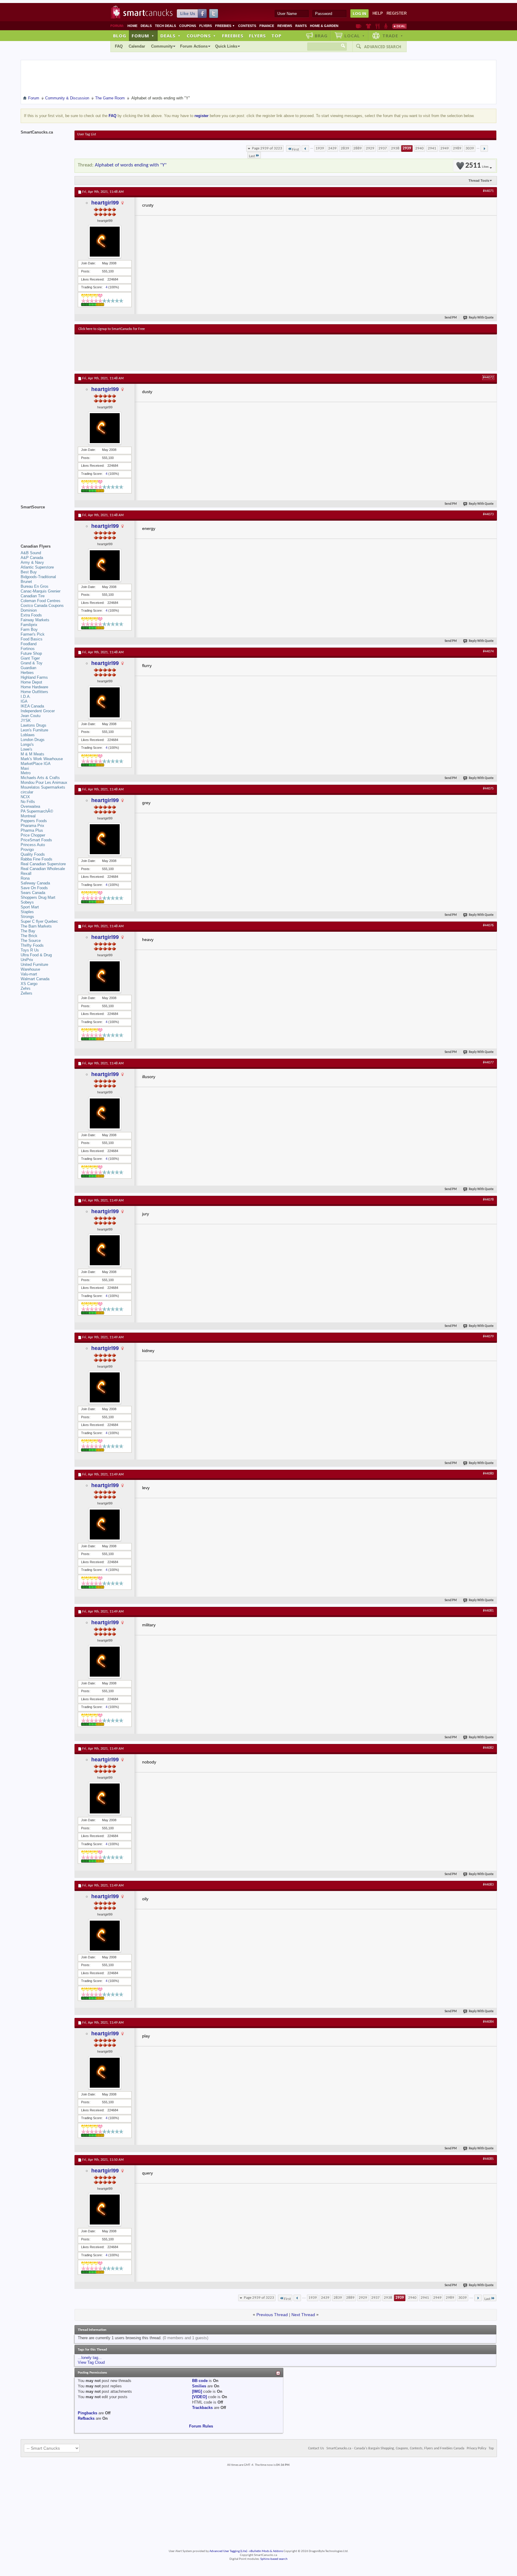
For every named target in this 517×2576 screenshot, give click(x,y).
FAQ (119, 46)
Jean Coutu (31, 716)
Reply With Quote (481, 318)
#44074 (488, 651)
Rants (301, 26)
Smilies (199, 2386)
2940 (419, 148)
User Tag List (87, 134)
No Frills (28, 802)
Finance (267, 26)
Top (276, 36)
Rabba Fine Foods (37, 859)
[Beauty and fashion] (368, 26)
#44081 (488, 1611)
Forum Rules (201, 2426)
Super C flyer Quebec (39, 921)
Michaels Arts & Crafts (40, 778)
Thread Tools (479, 181)
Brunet (26, 582)
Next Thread (303, 2315)
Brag (321, 36)
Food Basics (32, 639)
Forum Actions (194, 46)
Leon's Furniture (34, 730)
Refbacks (86, 2418)
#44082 (488, 1748)
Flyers (206, 26)
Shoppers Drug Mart (38, 897)
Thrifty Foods (32, 945)
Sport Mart (30, 907)
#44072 (488, 378)
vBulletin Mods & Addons (266, 2551)
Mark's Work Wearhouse (42, 759)
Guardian (28, 668)
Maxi (25, 768)
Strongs (27, 917)
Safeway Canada (35, 883)
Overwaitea (30, 806)
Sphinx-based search (274, 2559)
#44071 (488, 191)
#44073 (488, 514)
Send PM (451, 318)
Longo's (27, 744)
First (295, 150)
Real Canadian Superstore (43, 864)
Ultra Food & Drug (36, 955)
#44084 (488, 2022)
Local (355, 36)
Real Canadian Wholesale (43, 869)
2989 (457, 148)
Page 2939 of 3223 (267, 148)
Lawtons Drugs (34, 725)
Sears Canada (33, 893)
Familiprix (29, 625)
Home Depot (31, 682)
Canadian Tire (33, 596)
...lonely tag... (90, 2358)
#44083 (488, 1885)
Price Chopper (33, 835)
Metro (26, 773)
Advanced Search (383, 47)
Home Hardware (34, 687)
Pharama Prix (32, 826)
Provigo (27, 850)
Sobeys (27, 902)
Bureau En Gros (35, 586)
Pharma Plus (32, 830)
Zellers (26, 993)
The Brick (29, 936)
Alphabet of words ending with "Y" (131, 165)
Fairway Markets (35, 620)
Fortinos (28, 649)
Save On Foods (34, 888)
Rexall (26, 873)
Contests (247, 26)
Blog (120, 36)
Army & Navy (32, 562)
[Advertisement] (188, 352)
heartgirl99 (105, 203)
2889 (358, 148)
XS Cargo (29, 984)
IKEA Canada (32, 706)
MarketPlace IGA (36, 764)
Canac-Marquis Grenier (41, 591)
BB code (200, 2381)
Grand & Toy (32, 663)
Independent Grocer (38, 711)
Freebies (225, 26)
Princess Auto (33, 845)
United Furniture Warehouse (34, 967)
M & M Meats (32, 754)
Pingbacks (88, 2413)
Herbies (27, 673)
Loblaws (28, 735)
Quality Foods (33, 854)
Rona (25, 878)
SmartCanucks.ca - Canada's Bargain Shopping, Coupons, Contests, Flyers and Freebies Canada (395, 2448)
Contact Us (316, 2448)
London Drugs (33, 740)
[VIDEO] (199, 2397)
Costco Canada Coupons (42, 606)
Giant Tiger (30, 658)
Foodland (29, 644)
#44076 (488, 925)
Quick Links (226, 46)
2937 (383, 148)
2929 (370, 148)
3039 (470, 148)
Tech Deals (165, 26)
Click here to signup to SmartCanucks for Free (112, 329)
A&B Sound (31, 553)
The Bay (28, 931)
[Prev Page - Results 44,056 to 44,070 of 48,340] (305, 149)
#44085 (488, 2159)
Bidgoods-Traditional (38, 577)
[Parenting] (386, 26)
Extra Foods (31, 615)
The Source (31, 941)
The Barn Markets (36, 926)
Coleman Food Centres (41, 601)
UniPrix (27, 960)
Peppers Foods (34, 821)
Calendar (137, 46)
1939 (320, 148)
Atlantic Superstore (37, 567)
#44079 (488, 1337)
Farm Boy (29, 629)
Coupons (188, 26)
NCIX (25, 797)
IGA (24, 701)
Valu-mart (29, 974)
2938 (395, 148)
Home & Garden (324, 26)
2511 (477, 166)
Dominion (29, 610)
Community (162, 46)
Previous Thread (272, 2315)
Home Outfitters (34, 692)
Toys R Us (30, 950)
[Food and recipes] (377, 26)
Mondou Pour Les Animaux (44, 782)
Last (252, 156)
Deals (146, 26)
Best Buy (29, 572)
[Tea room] (359, 26)
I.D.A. (26, 697)
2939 (407, 148)
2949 (445, 148)
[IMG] (197, 2391)
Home (132, 26)
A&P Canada (32, 558)
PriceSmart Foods (36, 840)
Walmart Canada (35, 979)
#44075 (488, 789)
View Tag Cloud (91, 2362)
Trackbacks (202, 2408)
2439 (332, 148)
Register (397, 13)
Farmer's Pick (33, 634)
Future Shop (31, 653)
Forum (143, 36)
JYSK (26, 720)
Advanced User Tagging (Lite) (228, 2551)
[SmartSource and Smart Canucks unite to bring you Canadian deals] (45, 520)
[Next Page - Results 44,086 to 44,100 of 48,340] (484, 149)
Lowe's (26, 749)
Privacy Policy (476, 2448)
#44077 (488, 1063)
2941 (432, 148)
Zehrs (26, 988)
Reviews (285, 26)
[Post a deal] (399, 26)
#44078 (488, 1200)
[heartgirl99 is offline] (105, 242)
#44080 (488, 1474)
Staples (27, 912)
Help (378, 13)
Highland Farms (34, 677)
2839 (345, 148)
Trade (393, 36)
